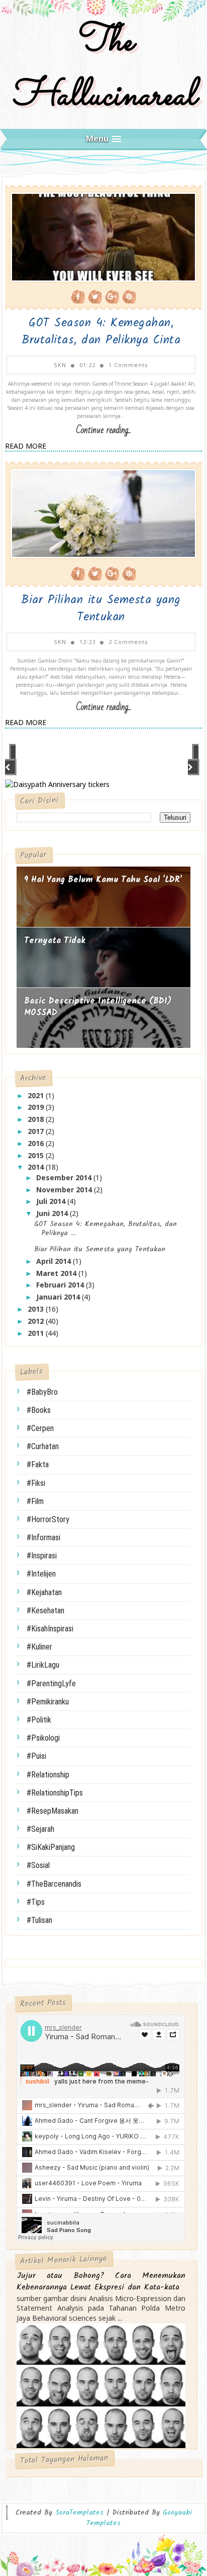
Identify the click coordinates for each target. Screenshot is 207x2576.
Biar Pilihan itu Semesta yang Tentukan (101, 609)
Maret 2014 (57, 1273)
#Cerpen (40, 1428)
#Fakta (38, 1464)
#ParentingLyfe (51, 1684)
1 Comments (128, 365)
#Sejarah (40, 1829)
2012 (37, 1321)
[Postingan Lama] (194, 760)
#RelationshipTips (55, 1793)
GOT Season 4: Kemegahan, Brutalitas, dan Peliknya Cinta (101, 332)
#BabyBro (42, 1392)
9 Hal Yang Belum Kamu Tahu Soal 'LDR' (103, 880)
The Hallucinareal (103, 69)
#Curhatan (43, 1446)
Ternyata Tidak (55, 941)
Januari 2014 (59, 1297)
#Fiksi (36, 1483)
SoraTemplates (79, 2513)
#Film (35, 1501)
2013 (37, 1309)
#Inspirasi (42, 1556)
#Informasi (43, 1537)
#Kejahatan (44, 1592)
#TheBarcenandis (54, 1884)
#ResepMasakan (53, 1811)
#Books (39, 1410)
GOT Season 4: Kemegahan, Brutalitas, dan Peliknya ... (106, 1229)
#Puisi (36, 1756)
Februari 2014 (61, 1285)
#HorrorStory (48, 1519)
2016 (37, 1143)
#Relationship (48, 1775)
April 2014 (55, 1261)
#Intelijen (41, 1574)
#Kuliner (39, 1647)
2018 (37, 1119)
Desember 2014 (65, 1177)
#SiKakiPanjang (51, 1847)
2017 (37, 1131)
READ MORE (26, 446)
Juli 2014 (52, 1201)
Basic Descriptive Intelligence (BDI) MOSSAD (98, 1007)
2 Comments (128, 642)
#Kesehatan (45, 1611)
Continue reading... (103, 430)
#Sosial (38, 1865)
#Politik (39, 1720)
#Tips (36, 1902)
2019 (37, 1107)
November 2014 (65, 1190)
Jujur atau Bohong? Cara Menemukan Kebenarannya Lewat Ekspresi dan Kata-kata (101, 2282)
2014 (37, 1167)
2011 (37, 1333)
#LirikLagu (43, 1665)
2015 (37, 1155)
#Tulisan (39, 1920)
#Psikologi (43, 1738)
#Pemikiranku (48, 1702)
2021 (37, 1095)
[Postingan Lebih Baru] (11, 760)
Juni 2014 (53, 1213)
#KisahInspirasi (50, 1629)
